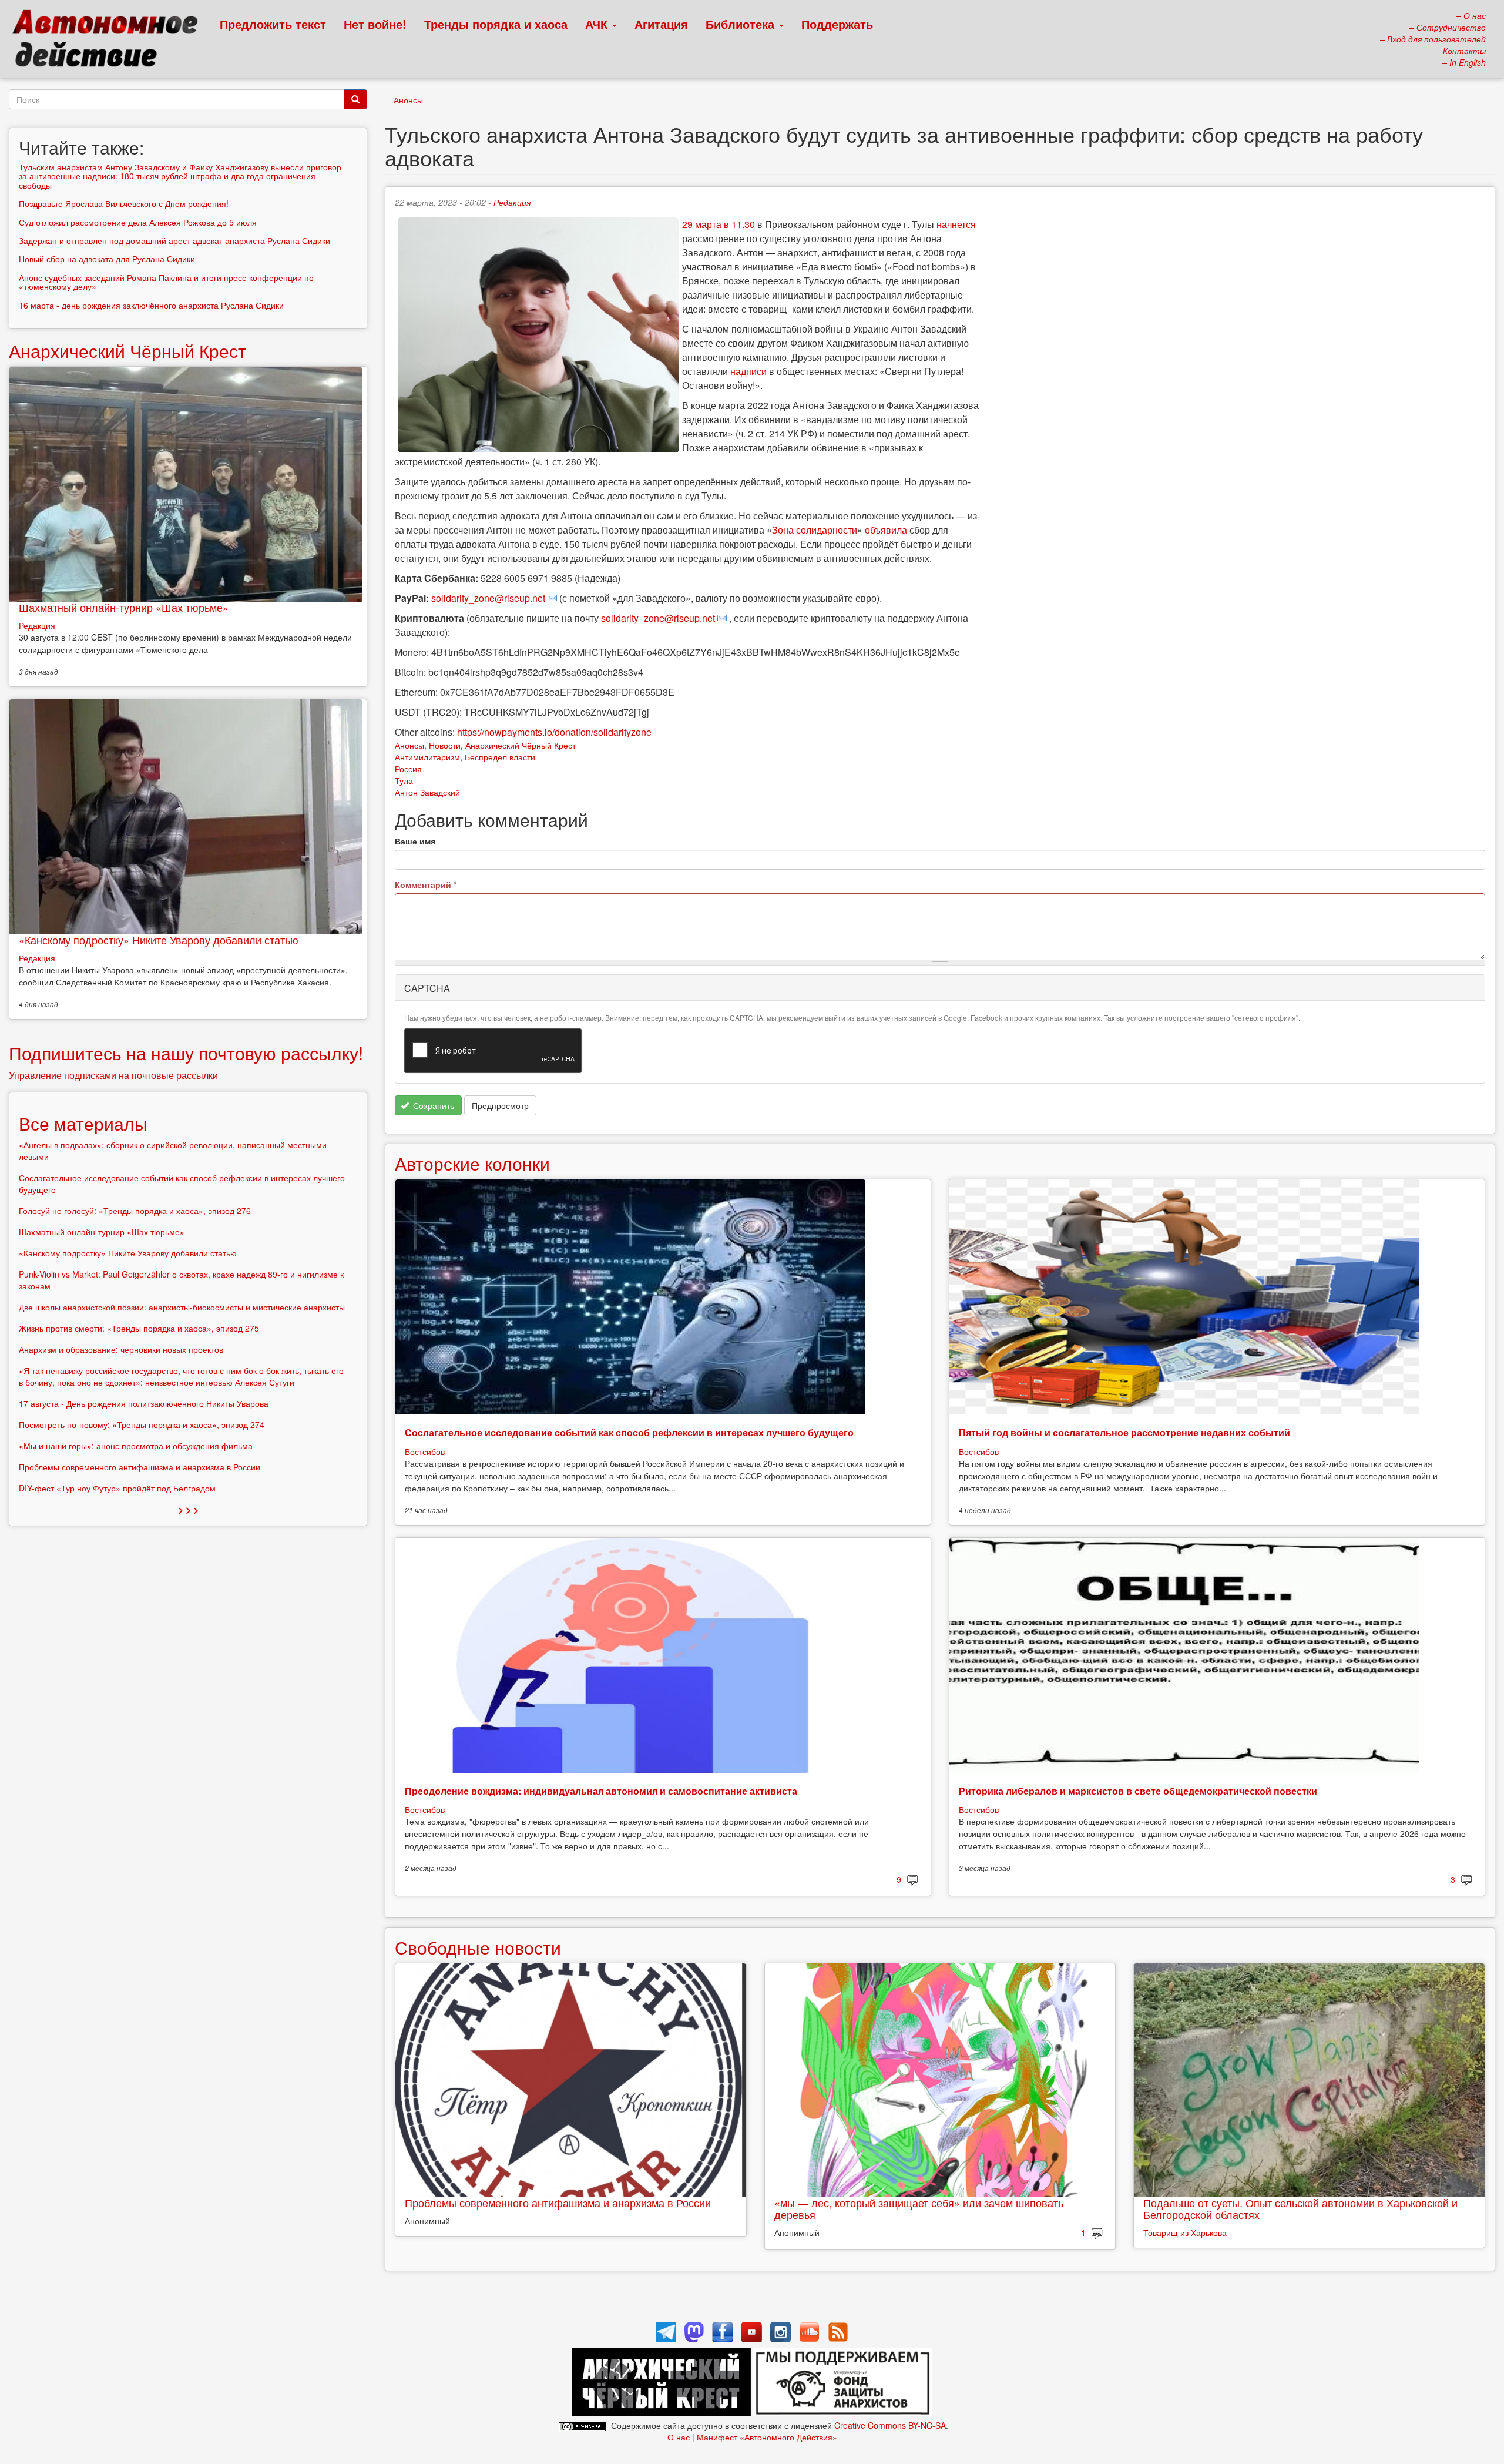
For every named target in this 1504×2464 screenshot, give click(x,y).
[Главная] (110, 41)
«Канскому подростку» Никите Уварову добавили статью (159, 940)
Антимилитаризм (427, 757)
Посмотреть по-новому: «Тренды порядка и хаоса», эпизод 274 (142, 1424)
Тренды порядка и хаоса (496, 24)
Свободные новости (478, 1947)
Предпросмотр (500, 1105)
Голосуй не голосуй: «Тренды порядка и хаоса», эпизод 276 (135, 1211)
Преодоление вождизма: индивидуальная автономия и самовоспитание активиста (601, 1791)
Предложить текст (273, 24)
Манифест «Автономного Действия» (767, 2437)
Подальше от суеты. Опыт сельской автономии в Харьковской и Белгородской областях (1300, 2208)
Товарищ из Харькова (1185, 2232)
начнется (956, 224)
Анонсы (408, 100)
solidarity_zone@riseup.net (488, 598)
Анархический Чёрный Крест (521, 745)
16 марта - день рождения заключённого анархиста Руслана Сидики (151, 305)
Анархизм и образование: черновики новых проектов (121, 1349)
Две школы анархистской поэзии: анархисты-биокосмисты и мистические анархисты (182, 1307)
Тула (404, 780)
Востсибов (425, 1451)
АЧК (598, 24)
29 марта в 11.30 (719, 224)
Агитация (661, 24)
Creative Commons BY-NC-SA (890, 2425)
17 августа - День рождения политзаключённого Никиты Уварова (144, 1403)
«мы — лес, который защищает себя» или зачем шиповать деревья (919, 2208)
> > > (188, 1509)
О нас (679, 2437)
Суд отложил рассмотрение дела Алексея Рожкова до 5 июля (138, 222)
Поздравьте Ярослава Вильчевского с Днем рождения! (124, 203)
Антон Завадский (427, 792)
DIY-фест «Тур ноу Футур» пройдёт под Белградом (117, 1488)
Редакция (512, 202)
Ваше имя (415, 841)
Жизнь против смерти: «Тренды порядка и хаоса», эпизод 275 (139, 1328)
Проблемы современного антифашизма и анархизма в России (558, 2202)
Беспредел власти (500, 757)
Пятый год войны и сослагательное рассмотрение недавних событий (1124, 1432)
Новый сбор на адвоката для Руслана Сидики (107, 259)
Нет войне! (375, 24)
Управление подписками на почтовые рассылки (113, 1075)
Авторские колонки (472, 1163)
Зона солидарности (815, 530)
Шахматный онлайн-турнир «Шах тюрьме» (124, 607)
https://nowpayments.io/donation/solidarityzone (554, 732)
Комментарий (426, 884)
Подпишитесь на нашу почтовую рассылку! (186, 1053)
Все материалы (83, 1123)
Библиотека (742, 24)
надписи (748, 371)
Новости (445, 745)
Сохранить (432, 1105)
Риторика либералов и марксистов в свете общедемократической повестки (1138, 1791)
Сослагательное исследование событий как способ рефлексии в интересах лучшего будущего (629, 1432)
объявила (886, 530)
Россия (408, 769)
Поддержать (837, 24)
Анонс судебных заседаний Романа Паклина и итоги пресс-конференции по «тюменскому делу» (166, 282)
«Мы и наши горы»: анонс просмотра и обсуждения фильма (136, 1446)
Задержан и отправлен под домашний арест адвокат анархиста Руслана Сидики (174, 240)
